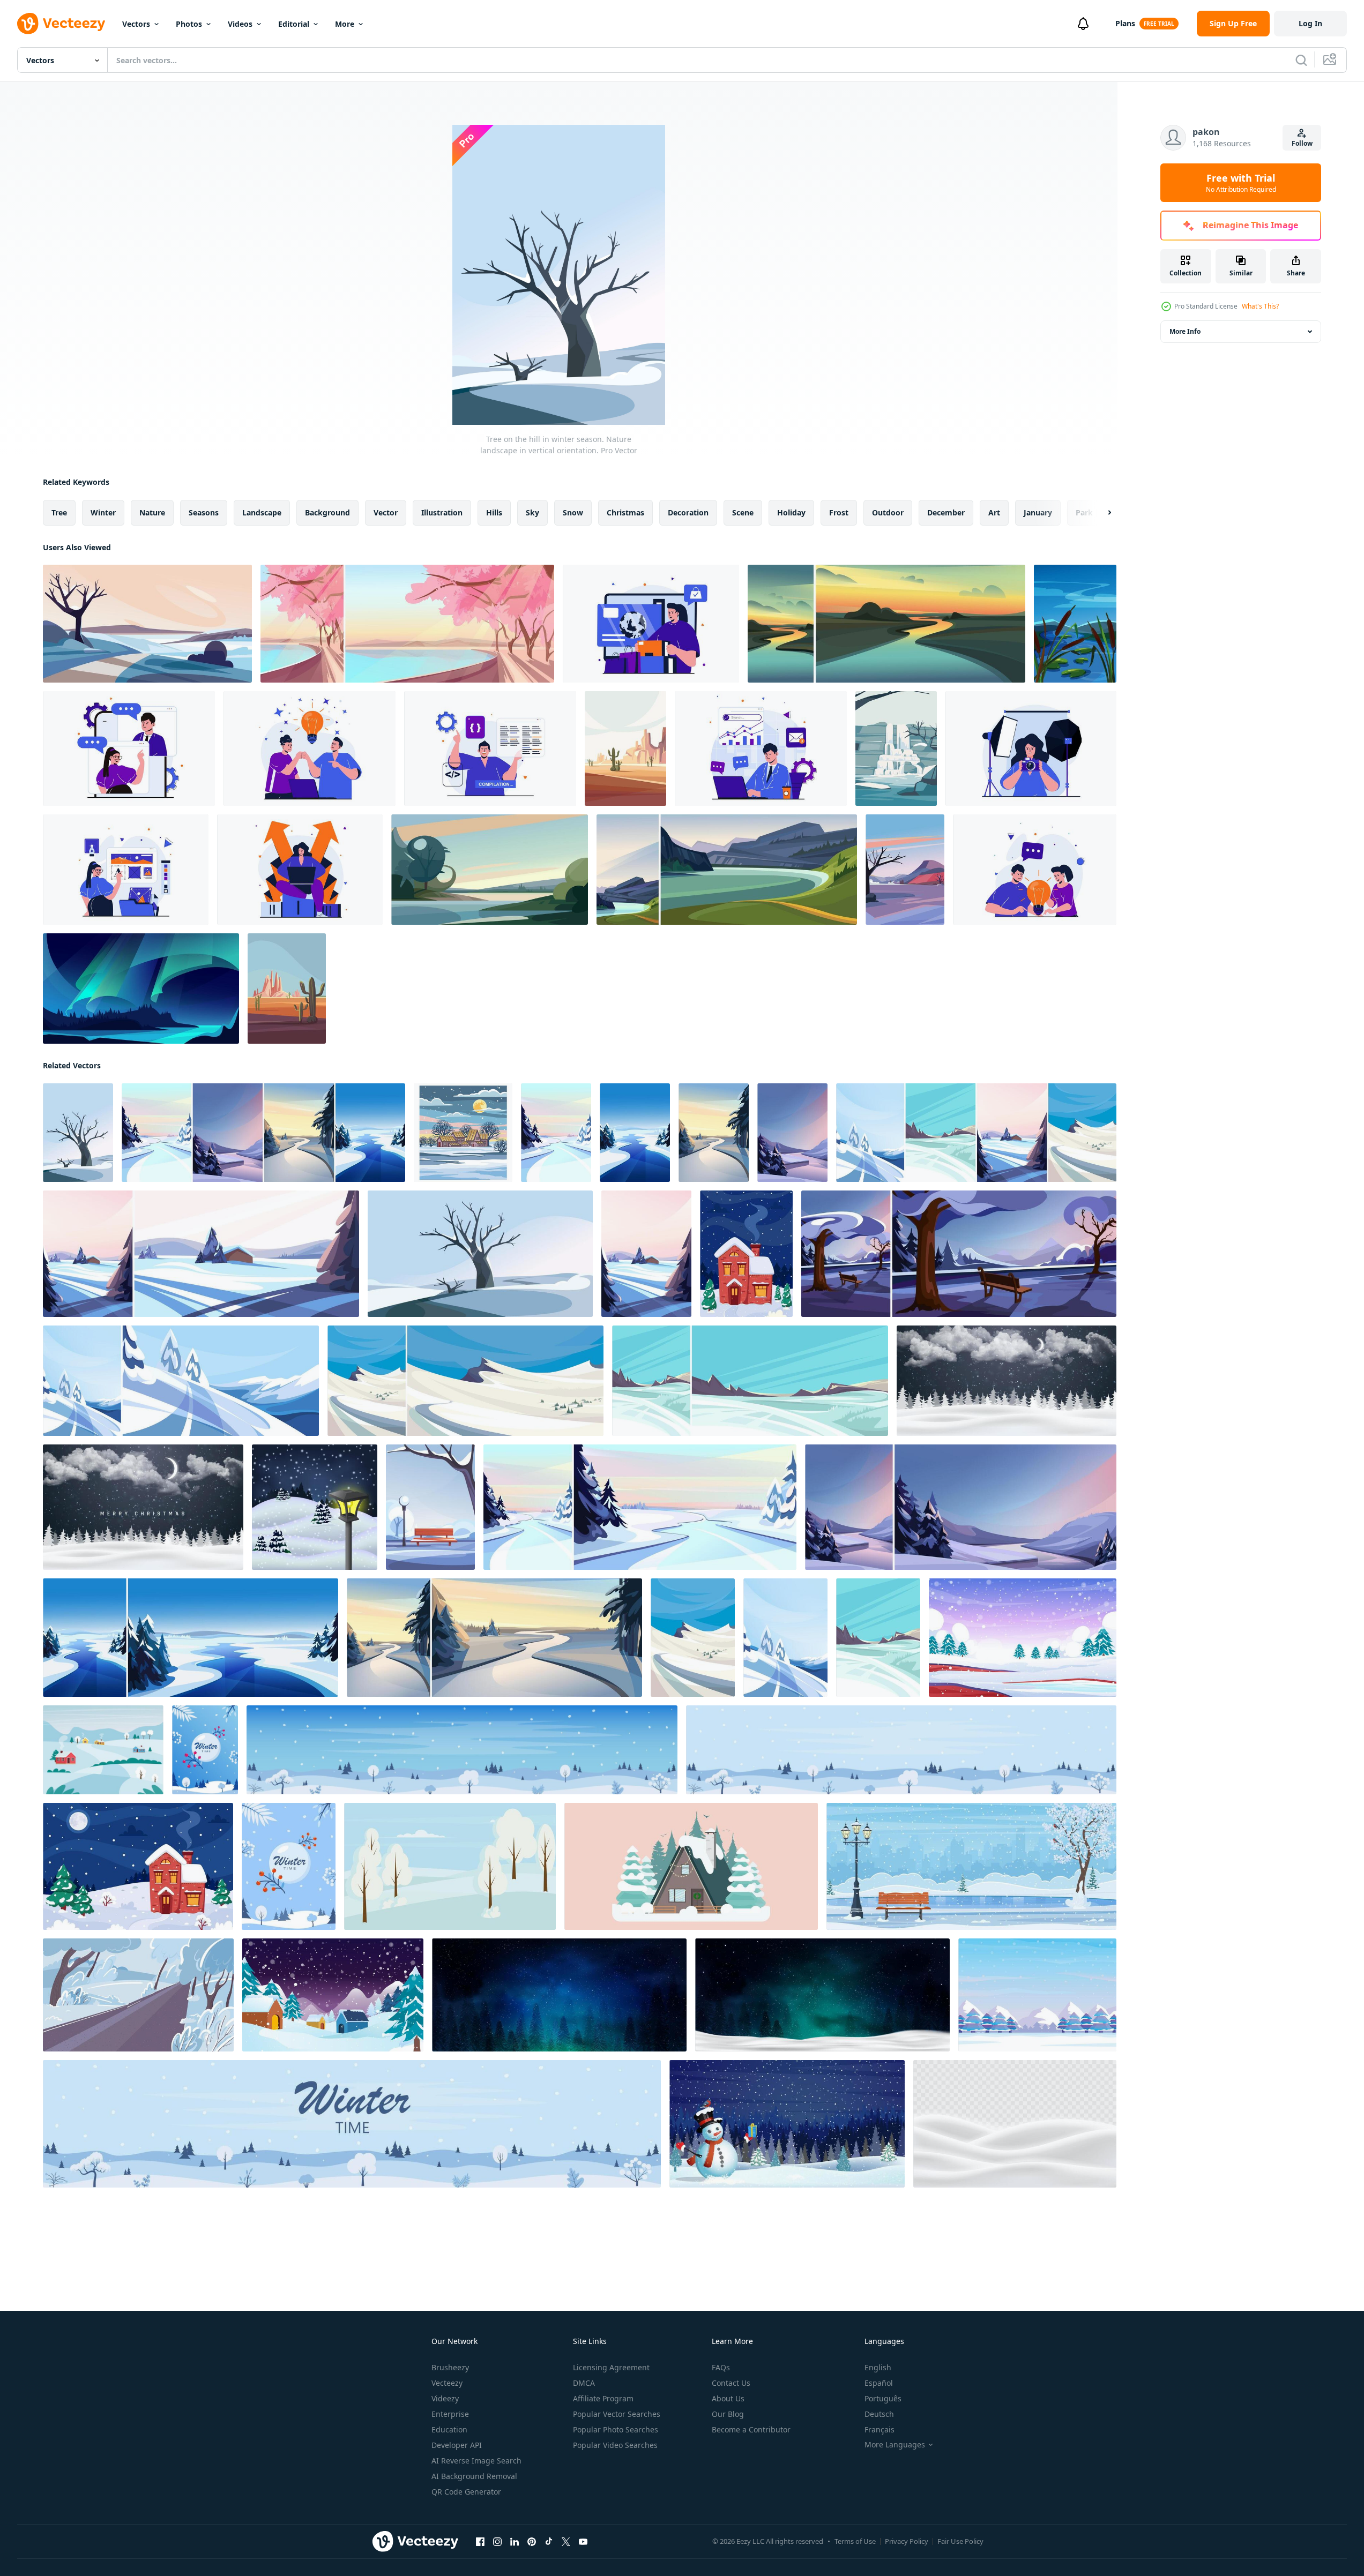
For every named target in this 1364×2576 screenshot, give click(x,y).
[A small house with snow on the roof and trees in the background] (691, 1866)
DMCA (584, 2383)
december (946, 512)
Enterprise (450, 2414)
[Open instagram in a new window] (497, 2542)
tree (59, 512)
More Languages (895, 2445)
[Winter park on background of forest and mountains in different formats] (959, 1254)
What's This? (1260, 306)
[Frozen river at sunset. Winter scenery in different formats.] (494, 1638)
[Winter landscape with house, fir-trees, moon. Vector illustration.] (746, 1254)
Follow (1302, 143)
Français (879, 2429)
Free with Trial (1241, 183)
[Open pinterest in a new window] (532, 2542)
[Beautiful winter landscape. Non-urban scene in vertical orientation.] (878, 1638)
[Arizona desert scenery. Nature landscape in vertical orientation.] (625, 748)
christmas (625, 512)
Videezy (445, 2398)
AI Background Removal (474, 2476)
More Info (1185, 331)
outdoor (888, 512)
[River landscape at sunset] (886, 624)
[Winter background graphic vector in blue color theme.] (1037, 1995)
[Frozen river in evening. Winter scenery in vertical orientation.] (792, 1133)
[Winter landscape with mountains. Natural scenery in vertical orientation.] (905, 870)
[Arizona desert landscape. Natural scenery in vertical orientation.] (287, 989)
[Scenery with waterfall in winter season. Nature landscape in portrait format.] (896, 748)
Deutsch (879, 2414)
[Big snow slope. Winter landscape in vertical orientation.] (693, 1638)
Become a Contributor (751, 2429)
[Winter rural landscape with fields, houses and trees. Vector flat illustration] (103, 1750)
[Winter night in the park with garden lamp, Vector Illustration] (315, 1507)
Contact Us (731, 2383)
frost (839, 512)
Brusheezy (450, 2367)
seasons (204, 512)
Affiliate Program (603, 2398)
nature (152, 512)
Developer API (457, 2445)
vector (386, 512)
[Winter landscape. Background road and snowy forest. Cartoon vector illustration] (138, 1995)
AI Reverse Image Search (476, 2461)
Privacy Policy (907, 2541)
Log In (1310, 23)
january (1038, 512)
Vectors (136, 24)
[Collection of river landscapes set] (263, 1133)
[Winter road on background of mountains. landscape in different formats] (181, 1381)
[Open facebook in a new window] (480, 2542)
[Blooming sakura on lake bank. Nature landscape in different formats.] (407, 624)
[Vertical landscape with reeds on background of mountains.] (1075, 624)
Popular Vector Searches (617, 2414)
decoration (688, 512)
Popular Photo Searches (616, 2429)
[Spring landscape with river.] (490, 870)
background (327, 512)
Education (449, 2429)
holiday (791, 512)
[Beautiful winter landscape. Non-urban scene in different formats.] (750, 1381)
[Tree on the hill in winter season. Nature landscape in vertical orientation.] (78, 1133)
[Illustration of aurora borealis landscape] (141, 989)
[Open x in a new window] (566, 2542)
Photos (189, 24)
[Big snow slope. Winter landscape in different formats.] (465, 1381)
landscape (262, 512)
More (345, 24)
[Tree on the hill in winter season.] (480, 1254)
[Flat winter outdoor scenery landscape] (1023, 1638)
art (994, 512)
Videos (240, 24)
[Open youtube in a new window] (583, 2542)
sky (532, 512)
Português (883, 2398)
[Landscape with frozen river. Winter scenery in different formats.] (191, 1638)
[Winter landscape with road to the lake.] (147, 624)
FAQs (721, 2367)
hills (494, 512)
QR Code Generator (466, 2492)
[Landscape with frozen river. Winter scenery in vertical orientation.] (635, 1133)
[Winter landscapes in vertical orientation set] (976, 1133)
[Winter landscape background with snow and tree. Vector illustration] (450, 1866)
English (878, 2367)
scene (743, 512)
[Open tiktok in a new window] (549, 2542)
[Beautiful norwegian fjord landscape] (727, 870)
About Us (728, 2398)
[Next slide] (1100, 513)
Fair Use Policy (960, 2541)
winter (103, 512)
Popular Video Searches (615, 2445)
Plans (1125, 23)
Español (879, 2383)
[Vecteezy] (61, 24)
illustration (442, 512)
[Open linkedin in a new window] (515, 2542)
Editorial (294, 24)
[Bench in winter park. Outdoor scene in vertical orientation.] (430, 1507)
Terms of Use (855, 2541)
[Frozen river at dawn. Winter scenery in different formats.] (640, 1507)
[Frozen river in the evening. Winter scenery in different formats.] (961, 1507)
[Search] (1301, 60)
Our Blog (728, 2414)
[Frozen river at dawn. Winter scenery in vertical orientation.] (556, 1133)
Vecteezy (447, 2383)
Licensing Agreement (611, 2367)
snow (573, 512)
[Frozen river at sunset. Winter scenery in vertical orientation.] (714, 1133)
